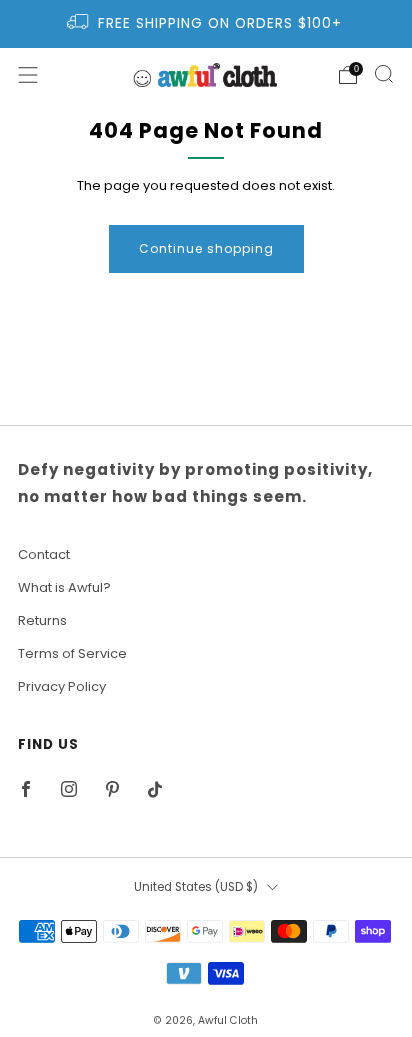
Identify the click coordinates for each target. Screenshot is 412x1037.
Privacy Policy (62, 686)
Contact (44, 554)
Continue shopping (206, 248)
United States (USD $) (196, 887)
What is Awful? (64, 587)
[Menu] (28, 75)
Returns (42, 620)
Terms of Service (72, 653)
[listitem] (206, 24)
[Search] (384, 74)
